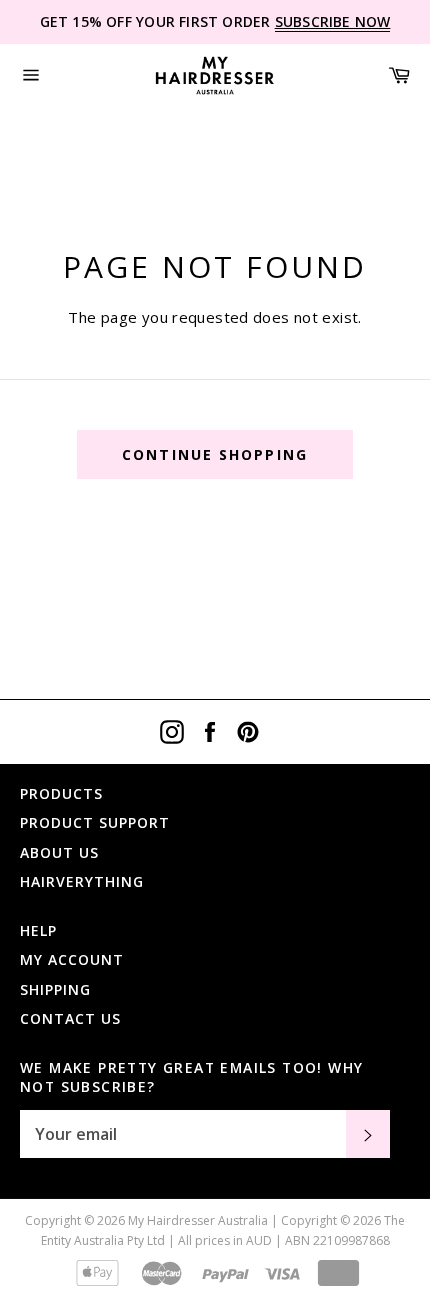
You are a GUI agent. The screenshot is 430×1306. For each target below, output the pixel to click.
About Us (59, 852)
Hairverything (82, 881)
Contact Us (70, 1018)
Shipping (55, 989)
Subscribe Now (333, 21)
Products (61, 793)
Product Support (95, 822)
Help (38, 930)
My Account (72, 959)
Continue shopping (215, 454)
